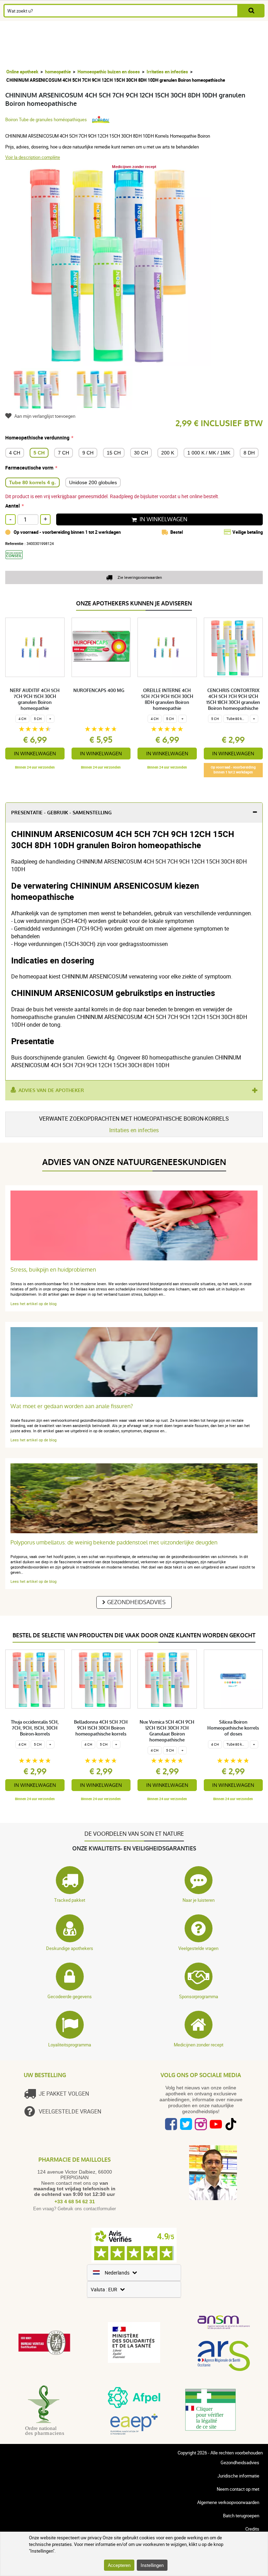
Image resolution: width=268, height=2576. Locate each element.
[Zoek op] (251, 11)
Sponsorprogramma (199, 1996)
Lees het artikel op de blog (33, 1304)
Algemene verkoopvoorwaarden (228, 2502)
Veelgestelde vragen (198, 1948)
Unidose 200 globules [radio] (93, 482)
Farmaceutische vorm (29, 468)
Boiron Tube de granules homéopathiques (46, 119)
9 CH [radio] (88, 453)
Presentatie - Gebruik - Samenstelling (61, 813)
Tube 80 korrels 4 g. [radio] (32, 482)
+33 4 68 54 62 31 (75, 2202)
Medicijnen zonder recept (199, 2045)
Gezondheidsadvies (136, 1602)
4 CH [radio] (15, 453)
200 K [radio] (168, 453)
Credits (252, 2529)
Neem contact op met (238, 2489)
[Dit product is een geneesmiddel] (17, 561)
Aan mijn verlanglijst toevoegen (45, 416)
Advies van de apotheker (51, 1090)
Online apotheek (22, 72)
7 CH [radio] (64, 453)
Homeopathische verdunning (37, 438)
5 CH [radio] (39, 453)
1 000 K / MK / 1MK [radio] (209, 453)
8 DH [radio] (249, 453)
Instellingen (152, 2565)
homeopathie (58, 72)
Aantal (13, 506)
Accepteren (119, 2565)
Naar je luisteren (199, 1900)
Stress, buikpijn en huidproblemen (53, 1270)
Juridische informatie (238, 2476)
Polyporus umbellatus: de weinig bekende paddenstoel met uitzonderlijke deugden (114, 1542)
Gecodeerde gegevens (70, 1996)
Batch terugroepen (241, 2516)
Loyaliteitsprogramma (70, 2045)
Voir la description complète (33, 157)
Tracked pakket (70, 1900)
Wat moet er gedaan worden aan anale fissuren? (72, 1406)
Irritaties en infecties (167, 72)
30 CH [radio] (141, 453)
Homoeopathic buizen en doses (109, 72)
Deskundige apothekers (70, 1948)
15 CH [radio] (114, 453)
